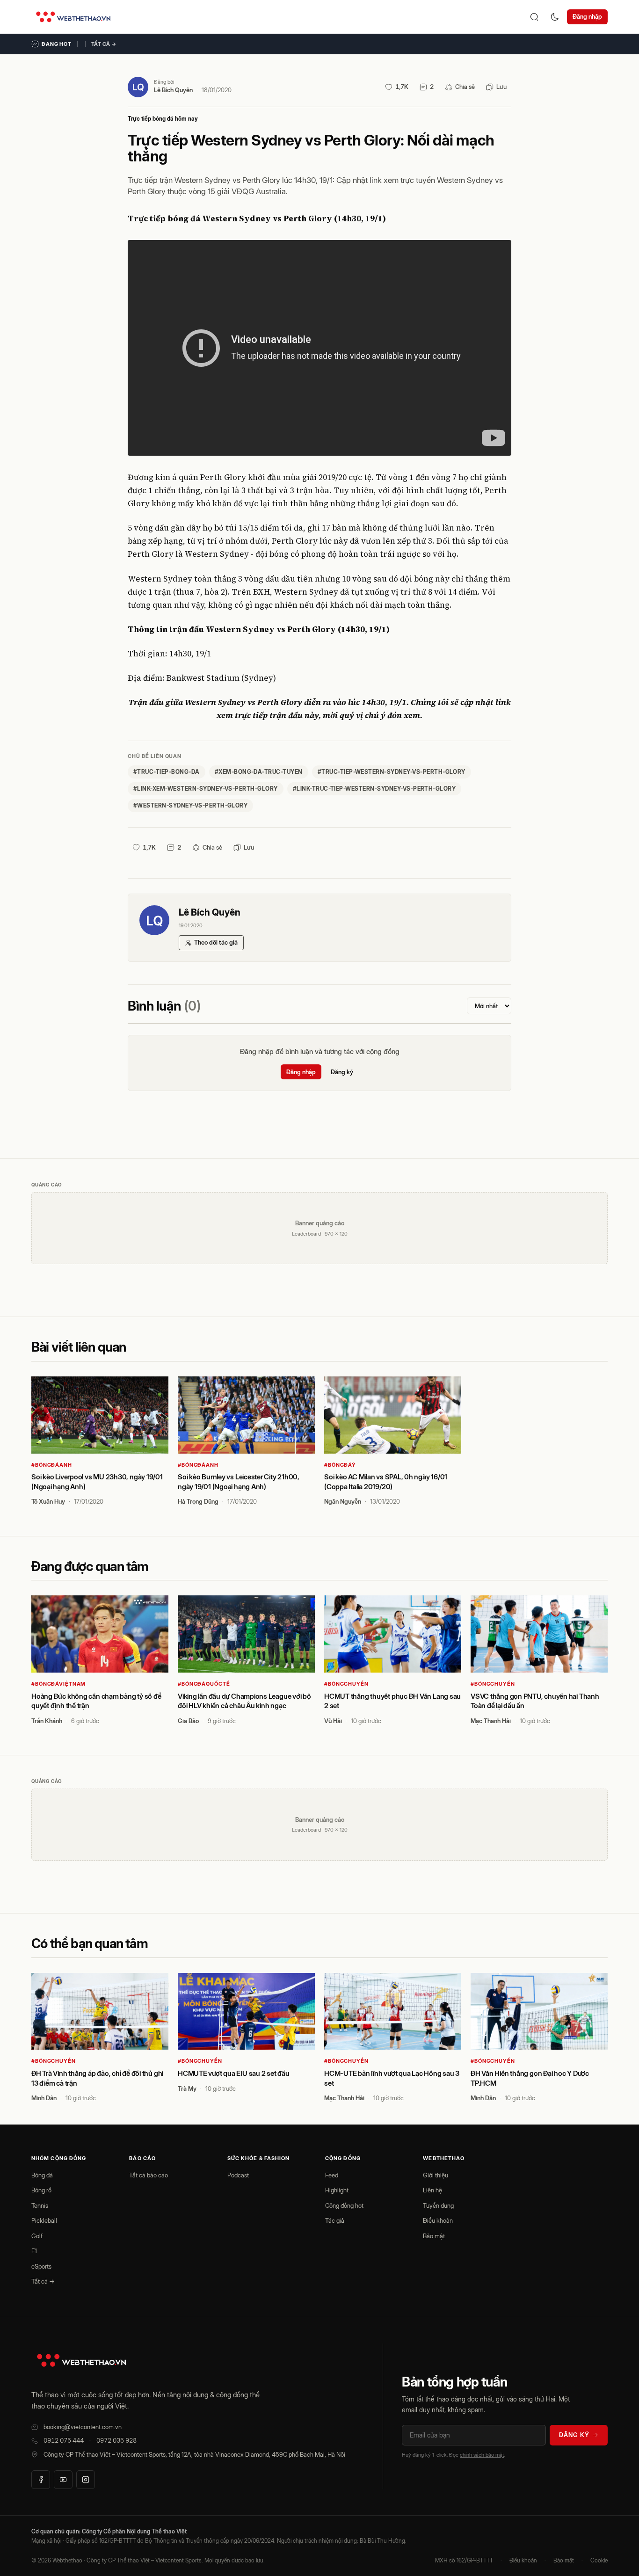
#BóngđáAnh (52, 1465)
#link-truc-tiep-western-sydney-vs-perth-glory (374, 789)
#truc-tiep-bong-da (167, 772)
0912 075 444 (64, 2440)
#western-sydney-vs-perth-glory (190, 805)
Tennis (40, 2205)
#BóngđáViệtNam (58, 1684)
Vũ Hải (333, 1721)
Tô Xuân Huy (48, 1501)
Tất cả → (104, 44)
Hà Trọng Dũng (198, 1501)
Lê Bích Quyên (173, 90)
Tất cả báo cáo (149, 2175)
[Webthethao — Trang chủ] (73, 17)
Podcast (238, 2175)
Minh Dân (44, 2098)
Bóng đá (42, 2175)
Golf (37, 2236)
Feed (332, 2175)
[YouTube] (63, 2480)
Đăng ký (342, 1072)
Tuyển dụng (438, 2205)
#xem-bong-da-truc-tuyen (259, 772)
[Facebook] (41, 2480)
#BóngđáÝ (340, 1465)
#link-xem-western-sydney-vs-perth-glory (206, 789)
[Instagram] (86, 2480)
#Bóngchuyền (346, 1684)
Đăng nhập (587, 16)
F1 (34, 2251)
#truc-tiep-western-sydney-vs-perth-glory (392, 772)
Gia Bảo (188, 1721)
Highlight (337, 2190)
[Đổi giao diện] (555, 17)
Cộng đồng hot (344, 2205)
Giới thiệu (436, 2175)
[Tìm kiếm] (534, 17)
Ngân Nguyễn (343, 1501)
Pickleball (44, 2220)
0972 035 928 (116, 2440)
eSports (41, 2266)
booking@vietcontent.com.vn (83, 2427)
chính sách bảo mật (482, 2455)
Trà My (187, 2088)
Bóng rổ (41, 2190)
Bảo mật (434, 2236)
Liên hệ (432, 2190)
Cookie (599, 2560)
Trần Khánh (47, 1721)
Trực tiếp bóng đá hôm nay (163, 119)
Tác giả (335, 2220)
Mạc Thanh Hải (491, 1721)
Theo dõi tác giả (216, 942)
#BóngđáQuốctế (204, 1684)
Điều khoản (438, 2220)
